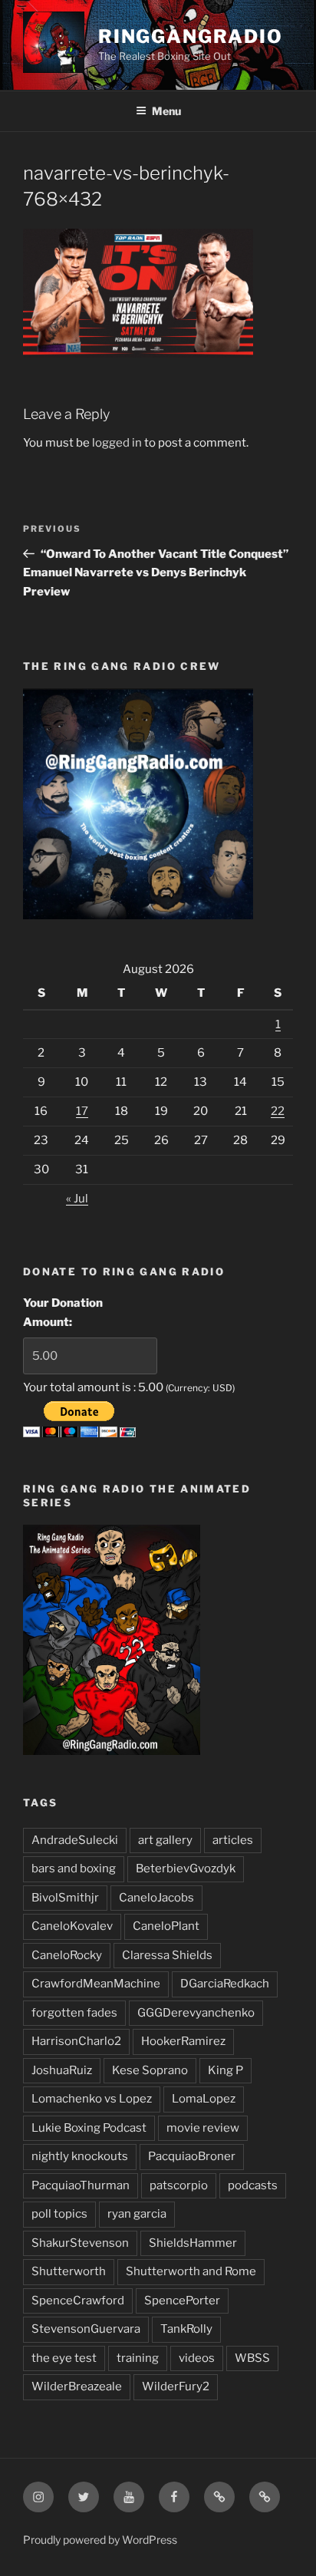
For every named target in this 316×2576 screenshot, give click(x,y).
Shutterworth (69, 2271)
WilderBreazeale (77, 2386)
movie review (203, 2128)
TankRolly (186, 2329)
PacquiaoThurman (81, 2185)
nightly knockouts (80, 2156)
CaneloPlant (166, 1926)
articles (233, 1840)
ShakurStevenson (80, 2243)
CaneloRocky (67, 1955)
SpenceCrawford (78, 2301)
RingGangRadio (191, 36)
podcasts (253, 2185)
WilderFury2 (176, 2386)
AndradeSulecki (75, 1840)
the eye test (64, 2358)
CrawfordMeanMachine (96, 1984)
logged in (117, 443)
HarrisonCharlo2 (76, 2041)
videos (197, 2358)
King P (225, 2070)
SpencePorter (182, 2301)
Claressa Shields (167, 1955)
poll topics (59, 2214)
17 (82, 1111)
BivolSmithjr (65, 1898)
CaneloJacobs (156, 1898)
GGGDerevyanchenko (196, 2013)
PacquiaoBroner (192, 2156)
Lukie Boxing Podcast (89, 2128)
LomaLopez (204, 2099)
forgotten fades (74, 2013)
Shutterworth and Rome (191, 2271)
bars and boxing (74, 1869)
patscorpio (179, 2185)
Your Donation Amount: (63, 1313)
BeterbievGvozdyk (186, 1869)
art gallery (165, 1840)
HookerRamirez (183, 2041)
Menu (166, 111)
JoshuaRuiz (62, 2070)
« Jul (77, 1199)
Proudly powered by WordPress (100, 2540)
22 (278, 1111)
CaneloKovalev (72, 1926)
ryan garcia (137, 2214)
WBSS (252, 2358)
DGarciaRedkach (225, 1984)
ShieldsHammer (193, 2243)
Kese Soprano (150, 2070)
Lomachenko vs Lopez (92, 2099)
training (138, 2358)
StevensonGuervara (86, 2329)
